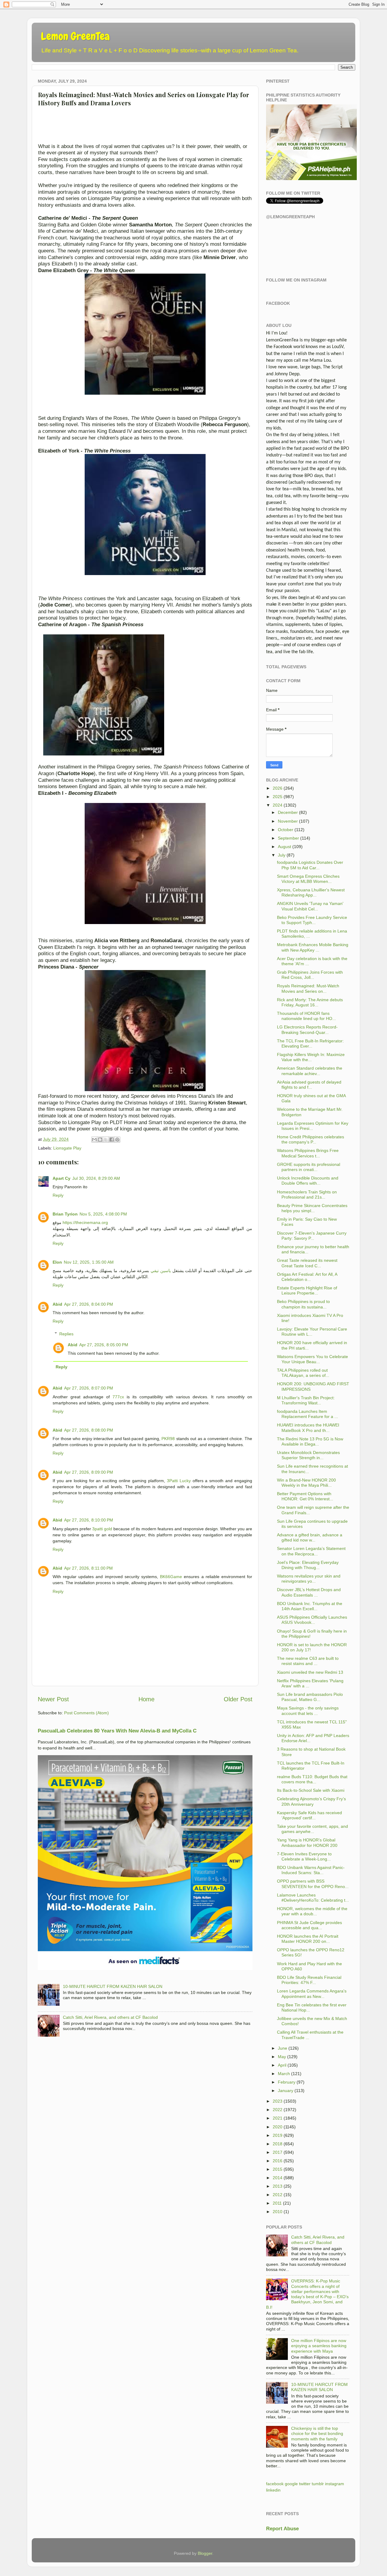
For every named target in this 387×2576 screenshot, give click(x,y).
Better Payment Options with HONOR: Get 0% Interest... (305, 1496)
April (282, 2065)
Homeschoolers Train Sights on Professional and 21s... (307, 1194)
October (286, 830)
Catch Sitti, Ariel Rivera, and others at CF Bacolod (110, 2017)
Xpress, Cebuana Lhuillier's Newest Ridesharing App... (311, 892)
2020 (278, 2127)
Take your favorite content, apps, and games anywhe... (312, 1829)
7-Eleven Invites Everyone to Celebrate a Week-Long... (304, 1856)
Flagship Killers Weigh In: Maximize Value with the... (311, 1057)
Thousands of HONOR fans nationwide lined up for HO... (306, 1016)
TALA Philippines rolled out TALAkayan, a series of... (303, 1373)
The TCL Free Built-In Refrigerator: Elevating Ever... (310, 1043)
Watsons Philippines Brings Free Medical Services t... (308, 1153)
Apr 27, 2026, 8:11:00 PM (88, 1568)
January (286, 2091)
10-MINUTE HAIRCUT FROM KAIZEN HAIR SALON (113, 1986)
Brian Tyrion (65, 1214)
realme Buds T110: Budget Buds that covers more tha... (312, 1779)
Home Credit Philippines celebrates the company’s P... (311, 1139)
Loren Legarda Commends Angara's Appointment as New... (312, 1994)
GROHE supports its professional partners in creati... (309, 1167)
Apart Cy (62, 1178)
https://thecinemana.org (85, 1222)
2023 (278, 2101)
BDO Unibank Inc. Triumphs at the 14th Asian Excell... (310, 1606)
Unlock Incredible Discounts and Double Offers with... (308, 1181)
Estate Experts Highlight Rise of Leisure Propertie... (307, 1290)
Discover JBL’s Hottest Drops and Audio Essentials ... (309, 1592)
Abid (57, 1304)
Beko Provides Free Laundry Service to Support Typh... (312, 920)
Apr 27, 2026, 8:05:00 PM (104, 1345)
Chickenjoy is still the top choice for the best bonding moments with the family (317, 2434)
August (285, 847)
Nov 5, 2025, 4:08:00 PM (103, 1214)
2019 (278, 2135)
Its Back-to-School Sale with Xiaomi (311, 1790)
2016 (278, 2161)
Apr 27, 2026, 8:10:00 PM (89, 1520)
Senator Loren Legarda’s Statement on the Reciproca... (311, 1551)
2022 (278, 2110)
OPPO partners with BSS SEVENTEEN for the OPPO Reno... (313, 1884)
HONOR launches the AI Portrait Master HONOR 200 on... (308, 1939)
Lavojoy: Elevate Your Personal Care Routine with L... (312, 1332)
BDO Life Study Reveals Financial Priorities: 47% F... (309, 1980)
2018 (278, 2144)
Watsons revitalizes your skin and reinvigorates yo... (309, 1579)
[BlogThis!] (100, 1140)
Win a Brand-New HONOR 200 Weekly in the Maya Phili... (306, 1483)
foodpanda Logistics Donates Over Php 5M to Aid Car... (310, 865)
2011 (277, 2203)
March (284, 2074)
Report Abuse (282, 2529)
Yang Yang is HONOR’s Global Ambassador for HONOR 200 (307, 1842)
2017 (278, 2152)
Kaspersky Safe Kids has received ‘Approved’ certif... (309, 1815)
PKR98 (168, 1439)
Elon (57, 1262)
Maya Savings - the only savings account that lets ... (308, 1711)
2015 (278, 2169)
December (288, 812)
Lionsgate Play (67, 1148)
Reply (58, 1195)
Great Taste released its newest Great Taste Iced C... (307, 1263)
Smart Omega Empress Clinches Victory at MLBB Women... (308, 879)
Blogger (205, 2553)
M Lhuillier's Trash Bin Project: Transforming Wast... (306, 1400)
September (288, 838)
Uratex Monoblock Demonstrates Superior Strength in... (308, 1455)
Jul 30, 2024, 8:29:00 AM (96, 1178)
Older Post (238, 1699)
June (283, 2048)
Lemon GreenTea (75, 36)
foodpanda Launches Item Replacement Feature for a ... (307, 1414)
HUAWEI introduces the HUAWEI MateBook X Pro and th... (308, 1428)
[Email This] (94, 1140)
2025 (278, 797)
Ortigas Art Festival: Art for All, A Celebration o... (307, 1277)
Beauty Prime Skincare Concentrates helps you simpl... (312, 1208)
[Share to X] (106, 1140)
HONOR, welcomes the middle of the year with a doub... (312, 1911)
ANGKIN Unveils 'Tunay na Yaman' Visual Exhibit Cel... (310, 906)
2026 (278, 788)
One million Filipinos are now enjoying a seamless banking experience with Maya (319, 2346)
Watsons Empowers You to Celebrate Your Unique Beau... (312, 1359)
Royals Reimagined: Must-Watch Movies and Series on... (308, 988)
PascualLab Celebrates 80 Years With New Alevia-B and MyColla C (117, 1731)
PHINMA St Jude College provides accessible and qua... (309, 1925)
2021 (278, 2118)
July (282, 855)
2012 (278, 2195)
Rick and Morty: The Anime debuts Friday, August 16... (310, 1002)
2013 (278, 2186)
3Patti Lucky (179, 1481)
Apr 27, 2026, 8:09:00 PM (89, 1472)
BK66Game (171, 1577)
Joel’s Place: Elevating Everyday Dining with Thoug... (308, 1565)
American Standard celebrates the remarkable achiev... (310, 1071)
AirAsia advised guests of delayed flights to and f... (309, 1085)
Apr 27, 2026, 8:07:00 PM (89, 1388)
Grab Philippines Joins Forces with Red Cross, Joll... (310, 975)
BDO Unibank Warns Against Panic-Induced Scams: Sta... (311, 1870)
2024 (278, 805)
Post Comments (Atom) (86, 1713)
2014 (278, 2178)
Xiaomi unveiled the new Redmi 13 (310, 1672)
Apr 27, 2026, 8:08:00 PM (89, 1430)
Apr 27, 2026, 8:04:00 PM (89, 1304)
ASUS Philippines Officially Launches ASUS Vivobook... (312, 1620)
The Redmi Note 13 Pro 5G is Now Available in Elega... (310, 1441)
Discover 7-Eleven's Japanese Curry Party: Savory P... (312, 1236)
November (288, 821)
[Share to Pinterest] (117, 1140)
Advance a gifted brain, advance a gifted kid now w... (310, 1537)
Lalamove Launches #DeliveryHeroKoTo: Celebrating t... (313, 1898)
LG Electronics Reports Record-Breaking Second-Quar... (307, 1030)
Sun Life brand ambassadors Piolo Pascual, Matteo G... (310, 1697)
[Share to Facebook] (112, 1140)
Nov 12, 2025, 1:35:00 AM (89, 1262)
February (287, 2082)
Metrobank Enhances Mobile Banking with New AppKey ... (313, 947)
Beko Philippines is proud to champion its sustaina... (303, 1304)
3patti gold (102, 1529)
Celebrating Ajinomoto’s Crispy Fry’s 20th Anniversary (311, 1801)
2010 (278, 2212)
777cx (118, 1397)
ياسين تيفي (161, 1271)
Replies (66, 1334)
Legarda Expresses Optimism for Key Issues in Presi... (313, 1126)
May (282, 2057)
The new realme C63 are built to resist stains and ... (308, 1661)
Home (146, 1699)
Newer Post (53, 1699)
